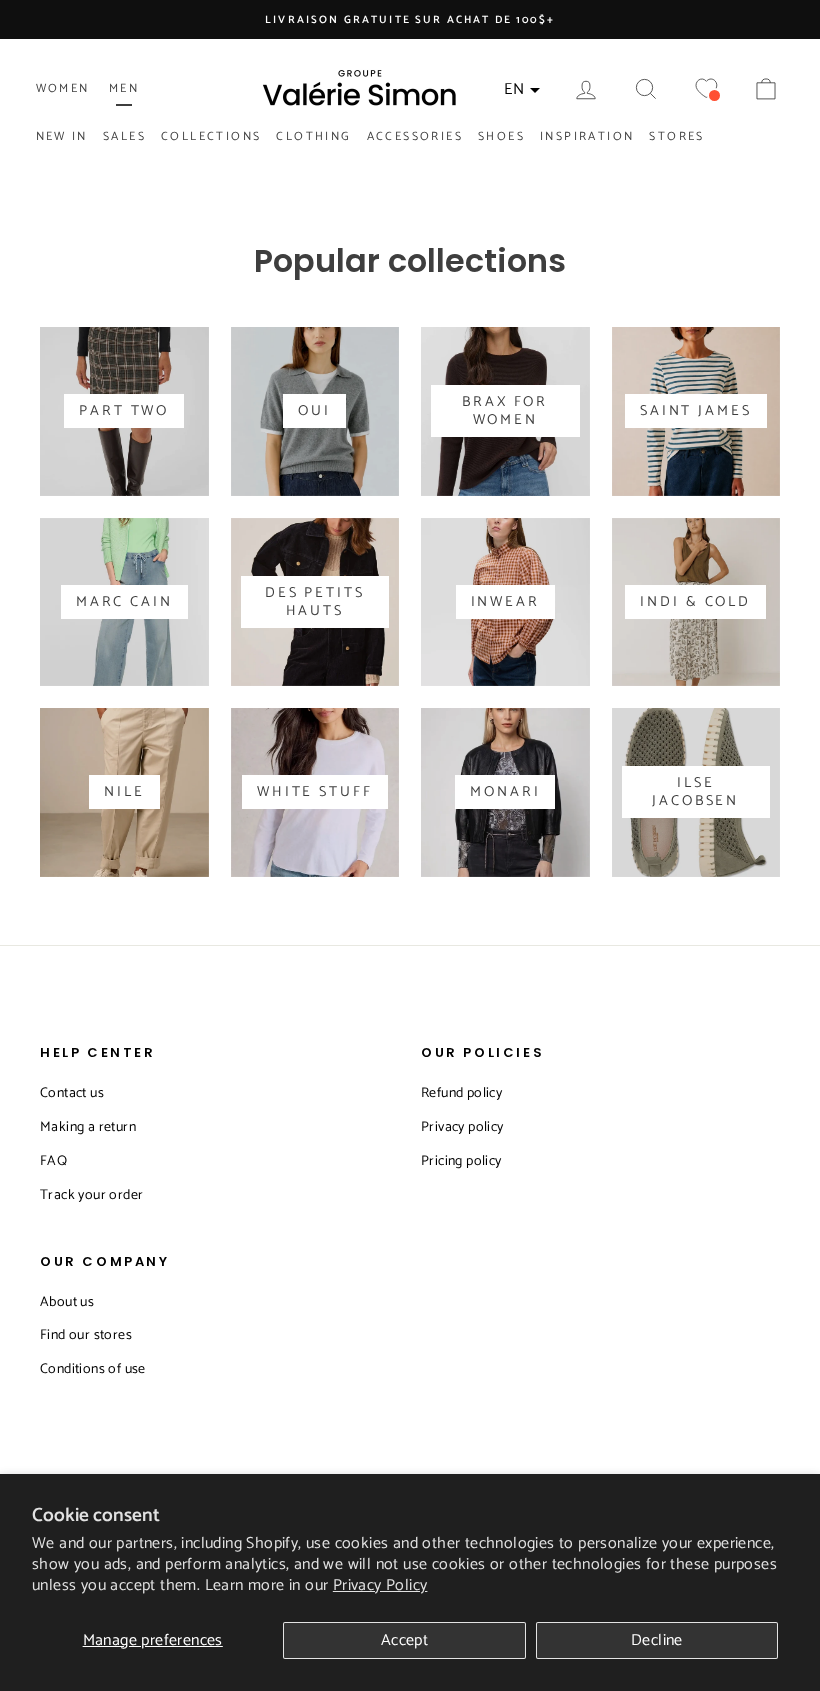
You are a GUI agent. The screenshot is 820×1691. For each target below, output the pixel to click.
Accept (404, 1640)
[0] (706, 89)
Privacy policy (462, 1127)
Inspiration (587, 136)
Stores (676, 136)
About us (67, 1302)
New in (62, 136)
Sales (124, 136)
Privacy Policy (380, 1585)
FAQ (53, 1161)
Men (124, 88)
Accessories (415, 136)
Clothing (313, 136)
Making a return (88, 1127)
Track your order (91, 1195)
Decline (657, 1640)
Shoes (501, 136)
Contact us (72, 1093)
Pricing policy (461, 1161)
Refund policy (461, 1093)
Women (63, 88)
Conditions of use (93, 1369)
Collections (211, 136)
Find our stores (86, 1335)
